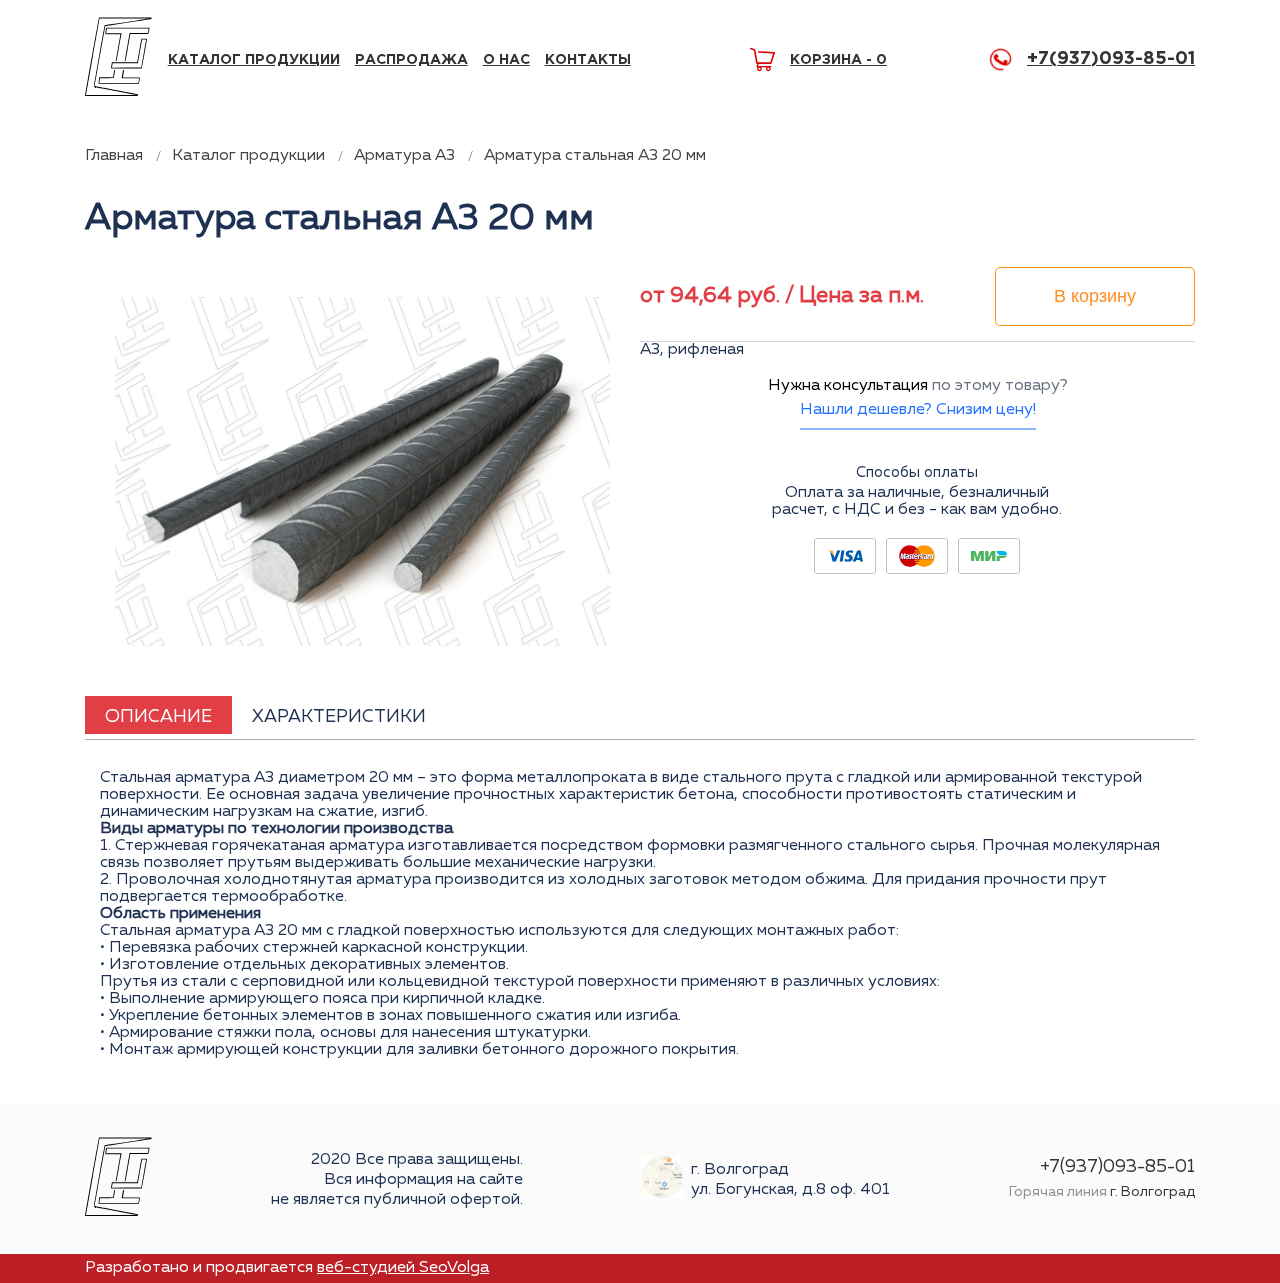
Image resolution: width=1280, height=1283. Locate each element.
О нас (506, 60)
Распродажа (411, 60)
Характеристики (339, 717)
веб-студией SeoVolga (403, 1268)
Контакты (588, 60)
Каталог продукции (254, 60)
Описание (158, 717)
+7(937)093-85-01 (1111, 59)
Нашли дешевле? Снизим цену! (918, 410)
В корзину (1095, 296)
